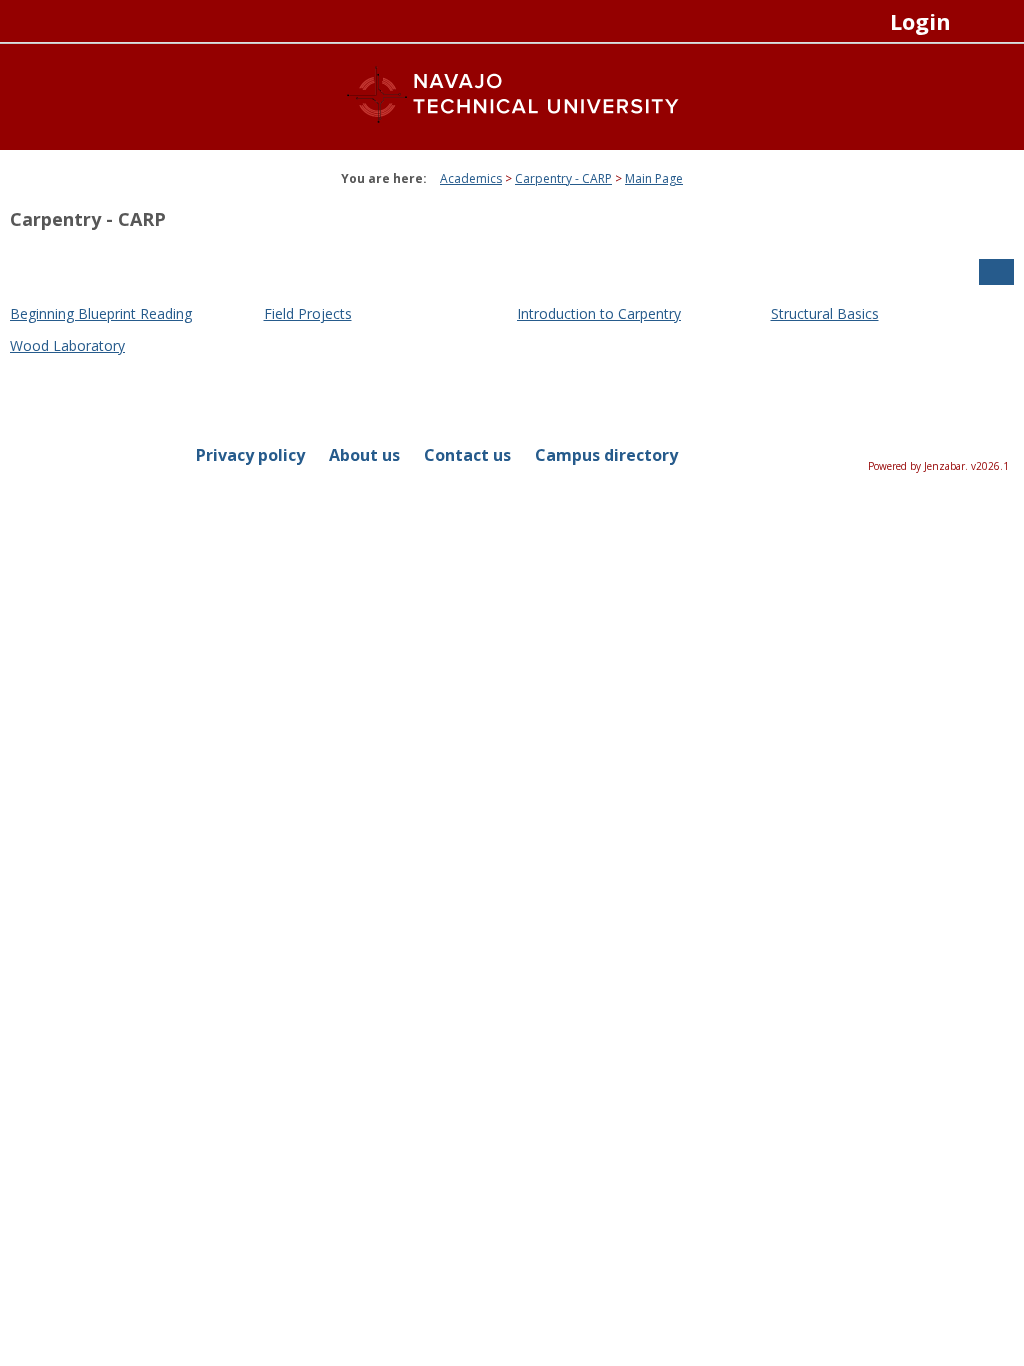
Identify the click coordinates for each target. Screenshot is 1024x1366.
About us (364, 455)
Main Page (654, 178)
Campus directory (606, 455)
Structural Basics (825, 313)
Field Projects (308, 313)
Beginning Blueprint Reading (101, 313)
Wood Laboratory (67, 345)
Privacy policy (250, 455)
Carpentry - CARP (563, 178)
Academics (471, 178)
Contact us (467, 455)
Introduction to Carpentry (599, 313)
